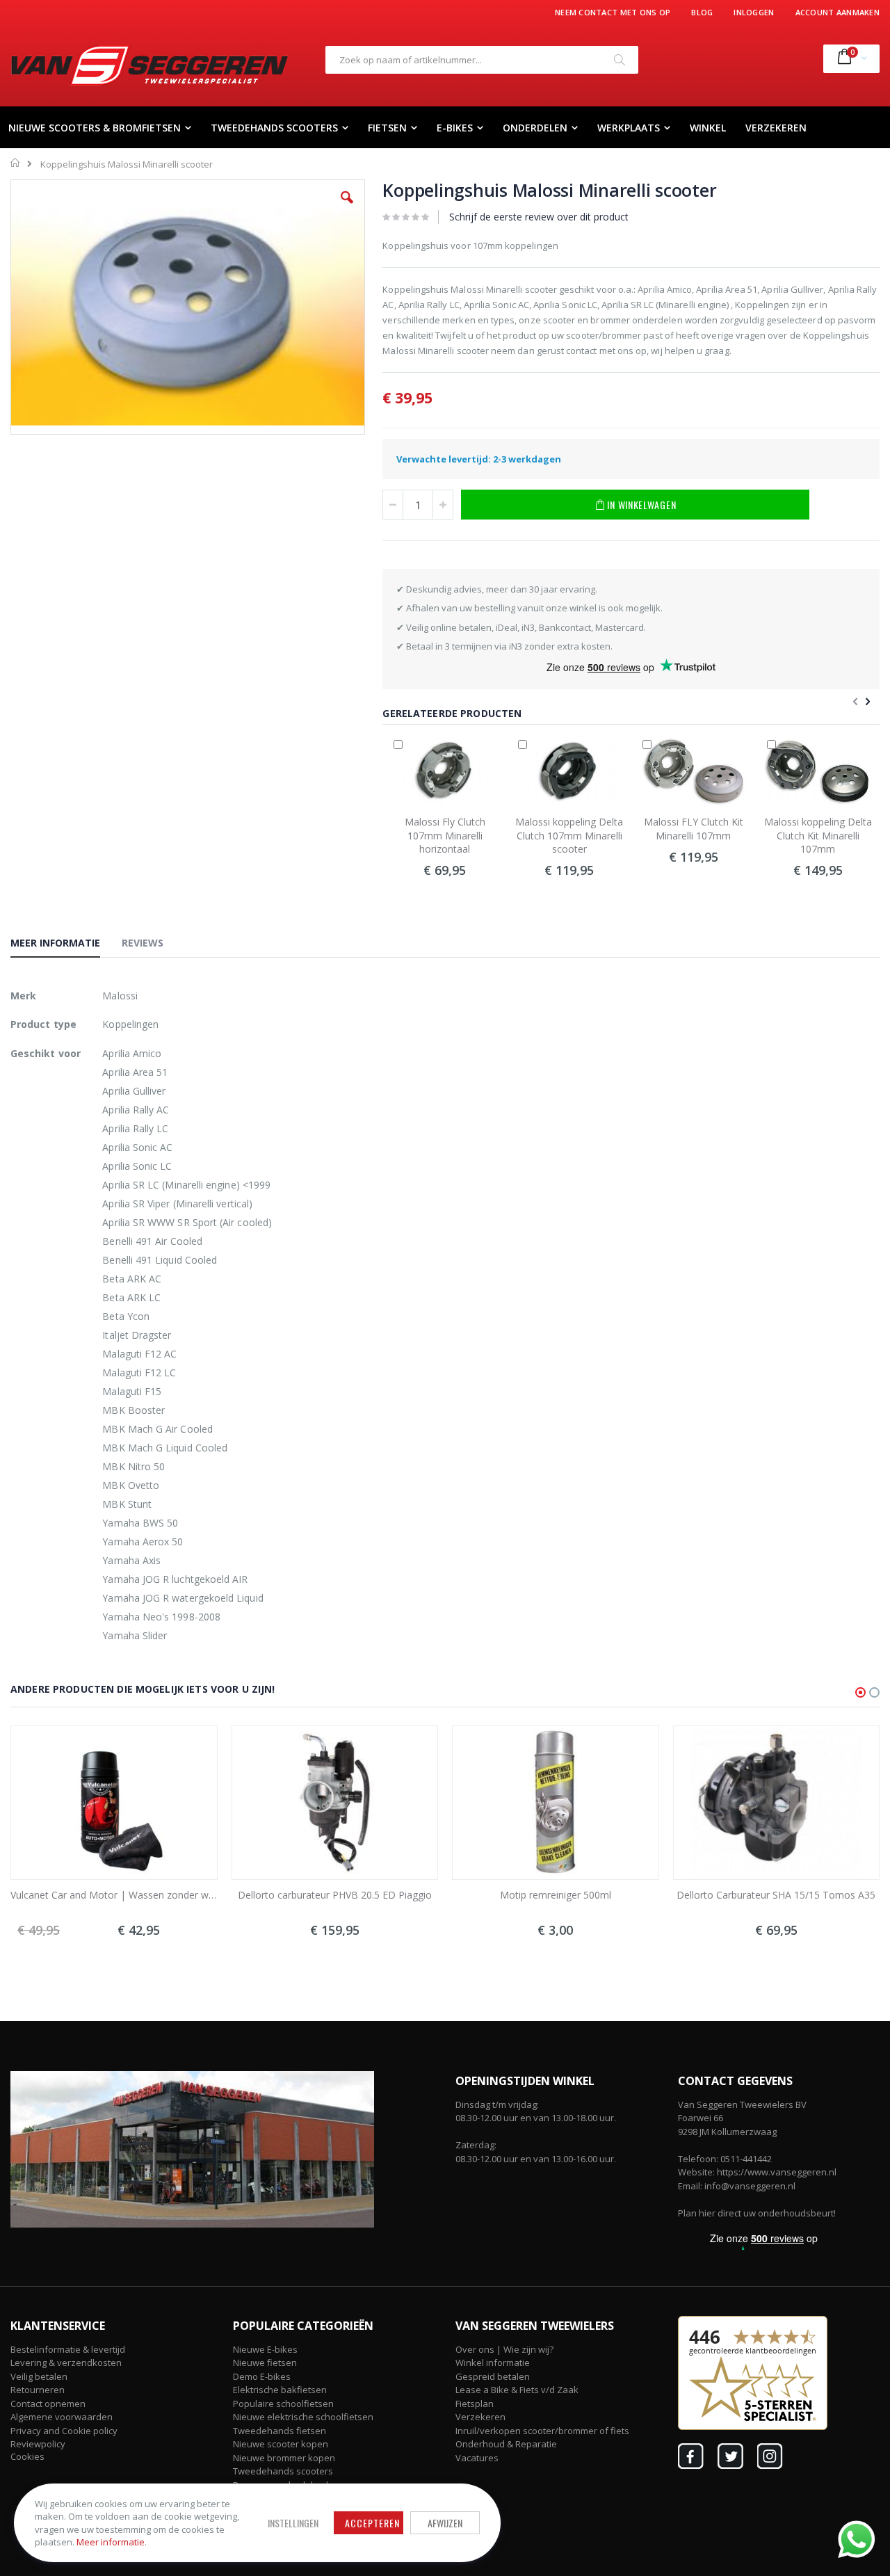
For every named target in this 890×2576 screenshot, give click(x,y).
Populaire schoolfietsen (283, 2404)
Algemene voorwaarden (62, 2417)
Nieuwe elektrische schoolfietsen (303, 2417)
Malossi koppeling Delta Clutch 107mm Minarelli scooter (569, 835)
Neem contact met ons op (613, 12)
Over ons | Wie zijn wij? (504, 2349)
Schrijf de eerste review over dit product (539, 217)
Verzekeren (480, 2417)
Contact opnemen (48, 2404)
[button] (347, 208)
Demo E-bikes (262, 2376)
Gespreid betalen (493, 2376)
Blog (702, 12)
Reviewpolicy (38, 2444)
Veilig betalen (39, 2376)
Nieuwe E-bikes (265, 2349)
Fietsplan (475, 2404)
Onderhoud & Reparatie (506, 2444)
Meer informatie (111, 2542)
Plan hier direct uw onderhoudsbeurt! (757, 2213)
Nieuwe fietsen (265, 2362)
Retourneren (38, 2390)
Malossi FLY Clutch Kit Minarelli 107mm (694, 829)
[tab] (66, 945)
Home (16, 163)
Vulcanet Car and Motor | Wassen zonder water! (114, 1895)
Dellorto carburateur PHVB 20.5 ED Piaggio (335, 1895)
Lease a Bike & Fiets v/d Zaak (517, 2390)
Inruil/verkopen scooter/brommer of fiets (542, 2431)
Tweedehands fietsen (280, 2431)
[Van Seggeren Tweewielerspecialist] (149, 65)
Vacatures (477, 2458)
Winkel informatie (493, 2362)
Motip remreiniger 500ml (556, 1895)
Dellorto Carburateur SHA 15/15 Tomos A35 (776, 1895)
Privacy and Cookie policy (64, 2431)
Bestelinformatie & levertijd (68, 2349)
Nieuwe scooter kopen (281, 2444)
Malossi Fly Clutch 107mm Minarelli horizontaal (445, 835)
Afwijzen (445, 2523)
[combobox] (482, 60)
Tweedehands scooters (283, 2471)
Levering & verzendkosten (66, 2362)
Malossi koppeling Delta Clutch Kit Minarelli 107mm (818, 835)
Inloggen (754, 12)
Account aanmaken (838, 12)
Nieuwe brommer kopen (284, 2458)
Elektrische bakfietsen (280, 2390)
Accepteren (372, 2523)
